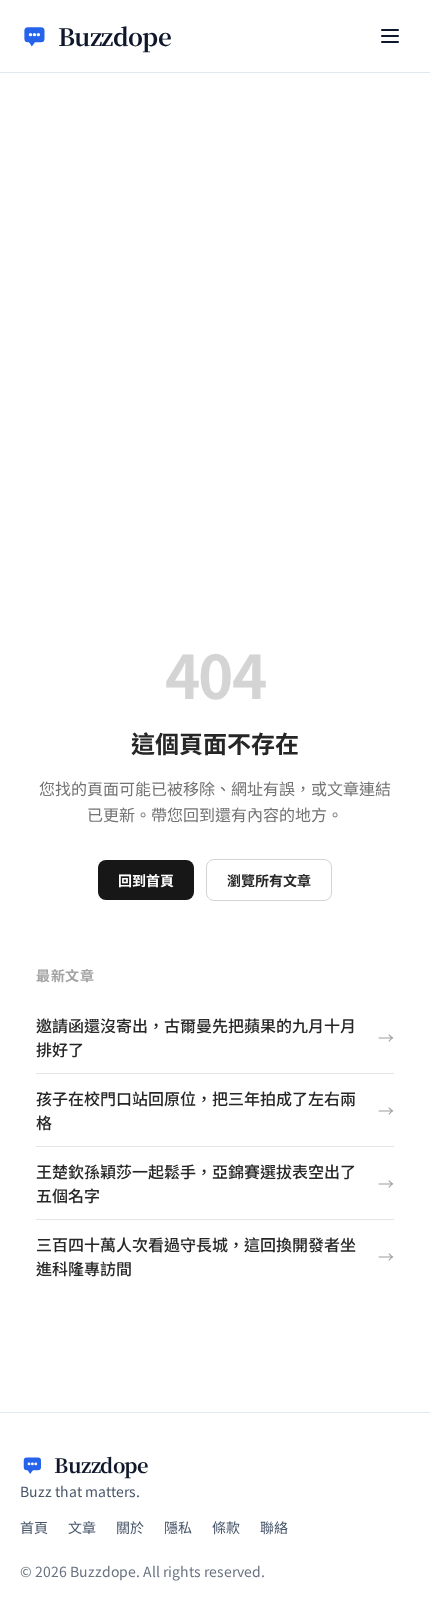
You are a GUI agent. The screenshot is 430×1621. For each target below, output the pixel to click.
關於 (130, 1527)
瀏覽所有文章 (269, 880)
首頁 (34, 1527)
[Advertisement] (215, 298)
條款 (226, 1527)
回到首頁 (146, 880)
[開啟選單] (390, 36)
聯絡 (274, 1527)
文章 (82, 1527)
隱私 (178, 1527)
